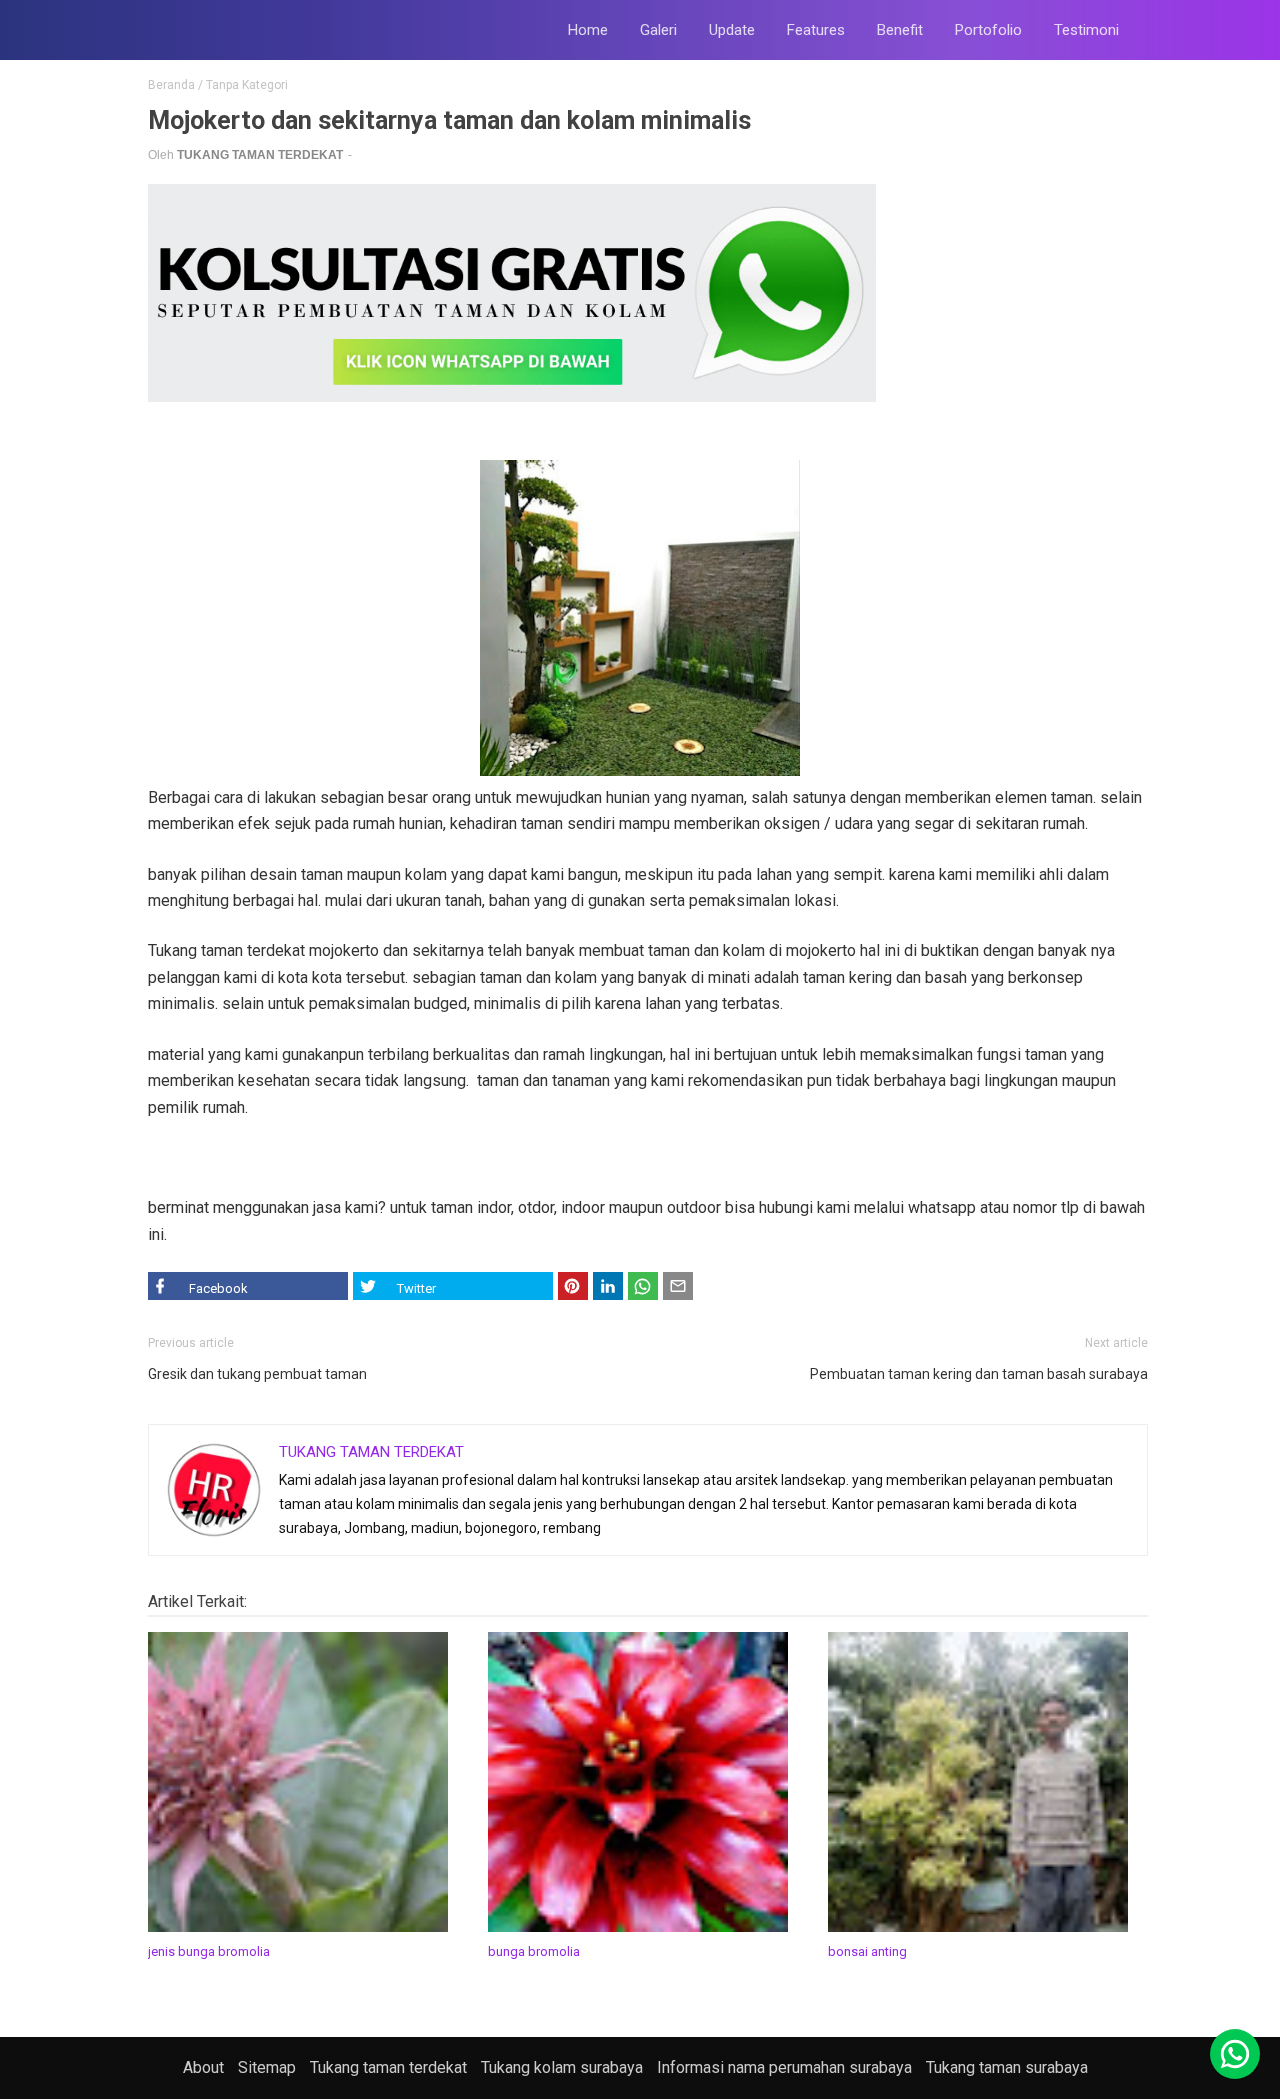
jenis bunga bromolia (209, 1951)
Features (816, 30)
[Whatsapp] (1235, 2054)
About (203, 2067)
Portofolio (988, 30)
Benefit (900, 30)
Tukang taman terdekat (388, 2067)
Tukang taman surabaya (1007, 2067)
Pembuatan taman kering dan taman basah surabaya (979, 1374)
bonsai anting (867, 1951)
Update (732, 30)
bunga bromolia (534, 1951)
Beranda (171, 85)
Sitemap (267, 2067)
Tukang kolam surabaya (562, 2067)
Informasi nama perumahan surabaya (784, 2067)
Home (588, 30)
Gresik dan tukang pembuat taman (257, 1374)
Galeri (658, 30)
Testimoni (1086, 30)
